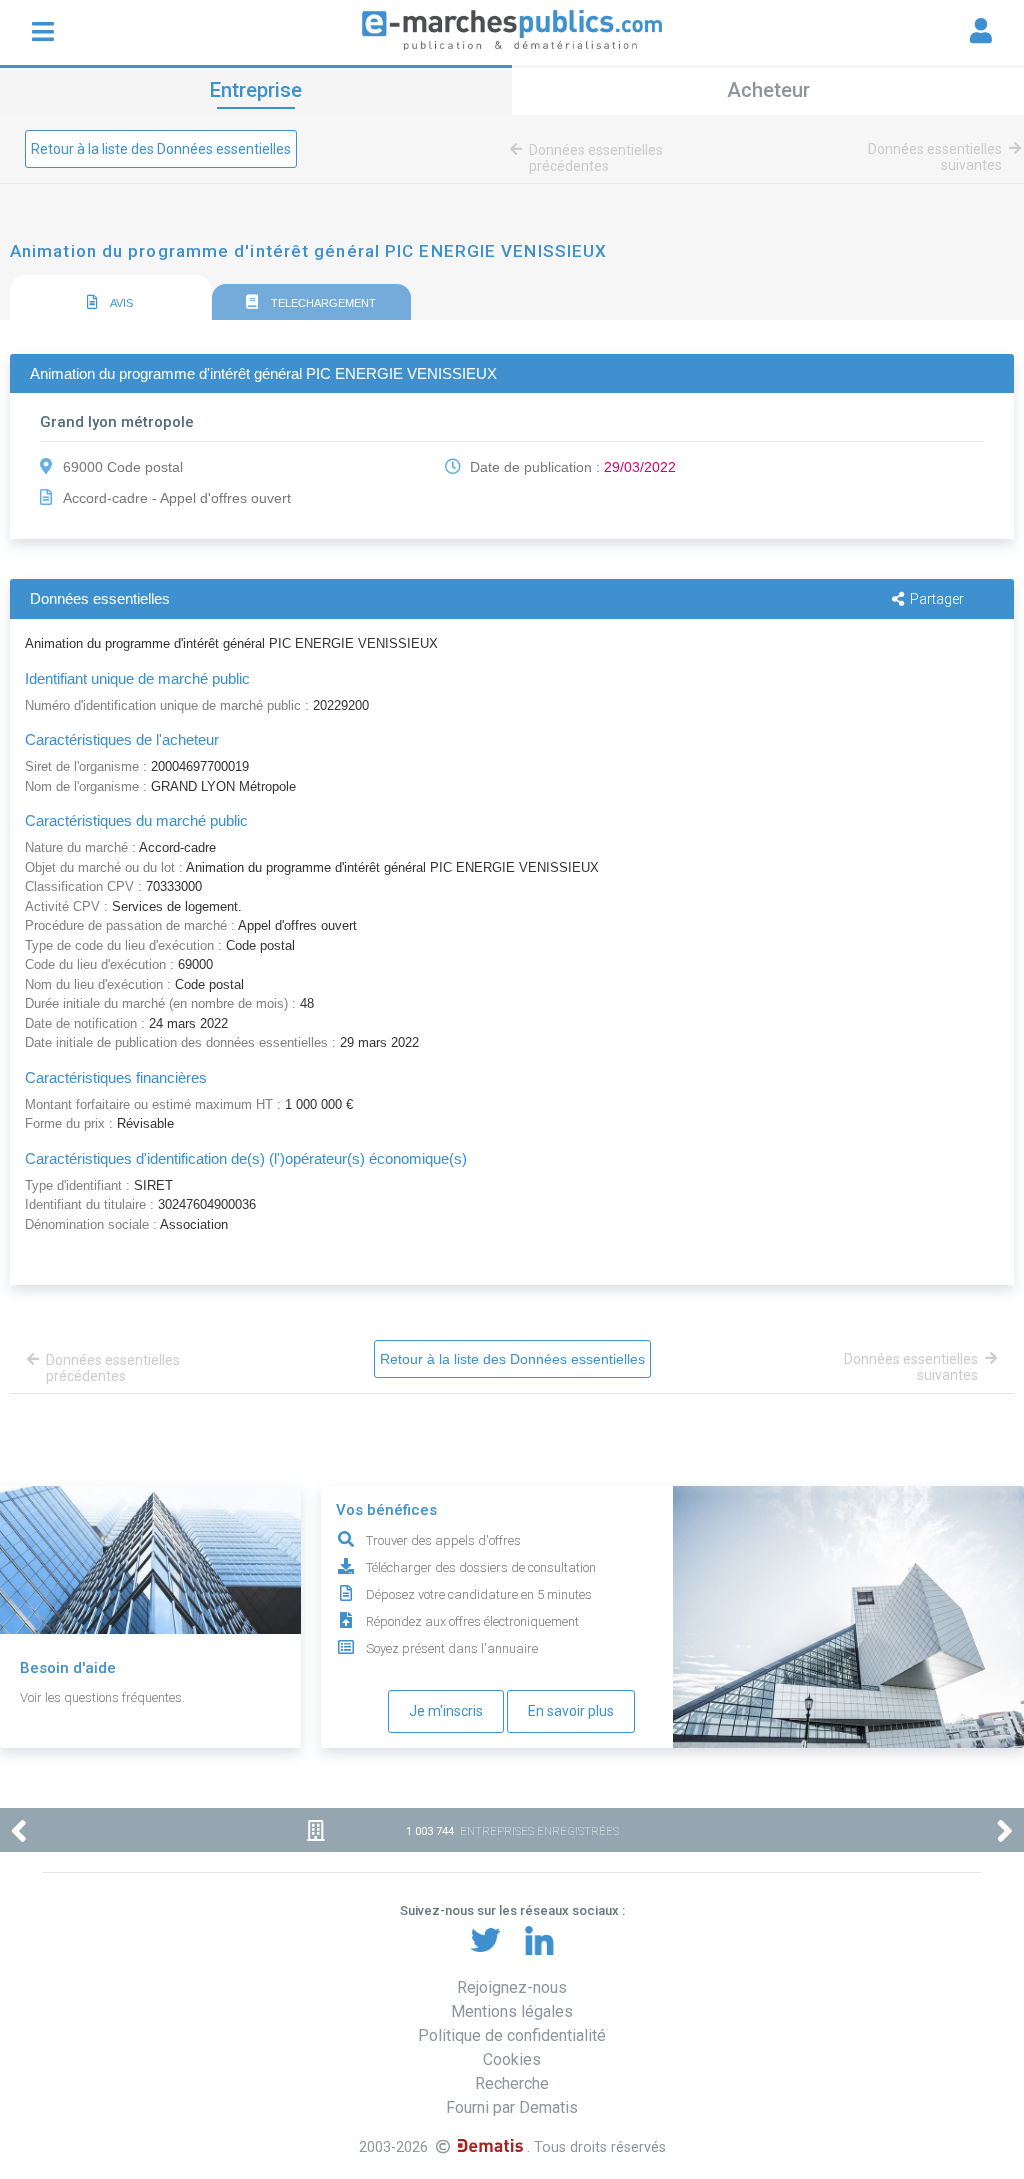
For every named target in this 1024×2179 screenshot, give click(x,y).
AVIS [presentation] (120, 303)
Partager (937, 599)
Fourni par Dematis (512, 2107)
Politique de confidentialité (512, 2035)
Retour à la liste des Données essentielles (161, 149)
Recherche (512, 2083)
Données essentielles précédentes (596, 158)
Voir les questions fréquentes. (102, 1697)
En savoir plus (571, 1711)
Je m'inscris (446, 1711)
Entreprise (256, 90)
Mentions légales (512, 2011)
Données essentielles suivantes (935, 157)
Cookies (512, 2059)
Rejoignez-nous (512, 1987)
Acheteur (768, 90)
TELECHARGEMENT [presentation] (322, 303)
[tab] (110, 298)
